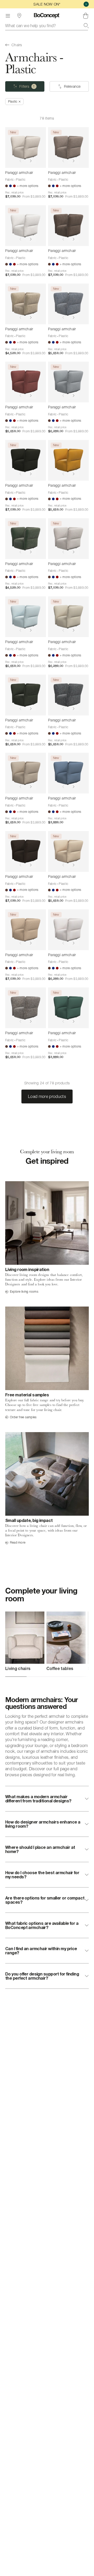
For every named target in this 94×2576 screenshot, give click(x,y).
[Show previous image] (20, 161)
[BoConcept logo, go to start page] (47, 16)
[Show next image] (31, 161)
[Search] (86, 26)
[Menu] (8, 16)
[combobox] (47, 26)
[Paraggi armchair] (26, 148)
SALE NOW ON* (47, 4)
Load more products (47, 1096)
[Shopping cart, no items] (86, 16)
